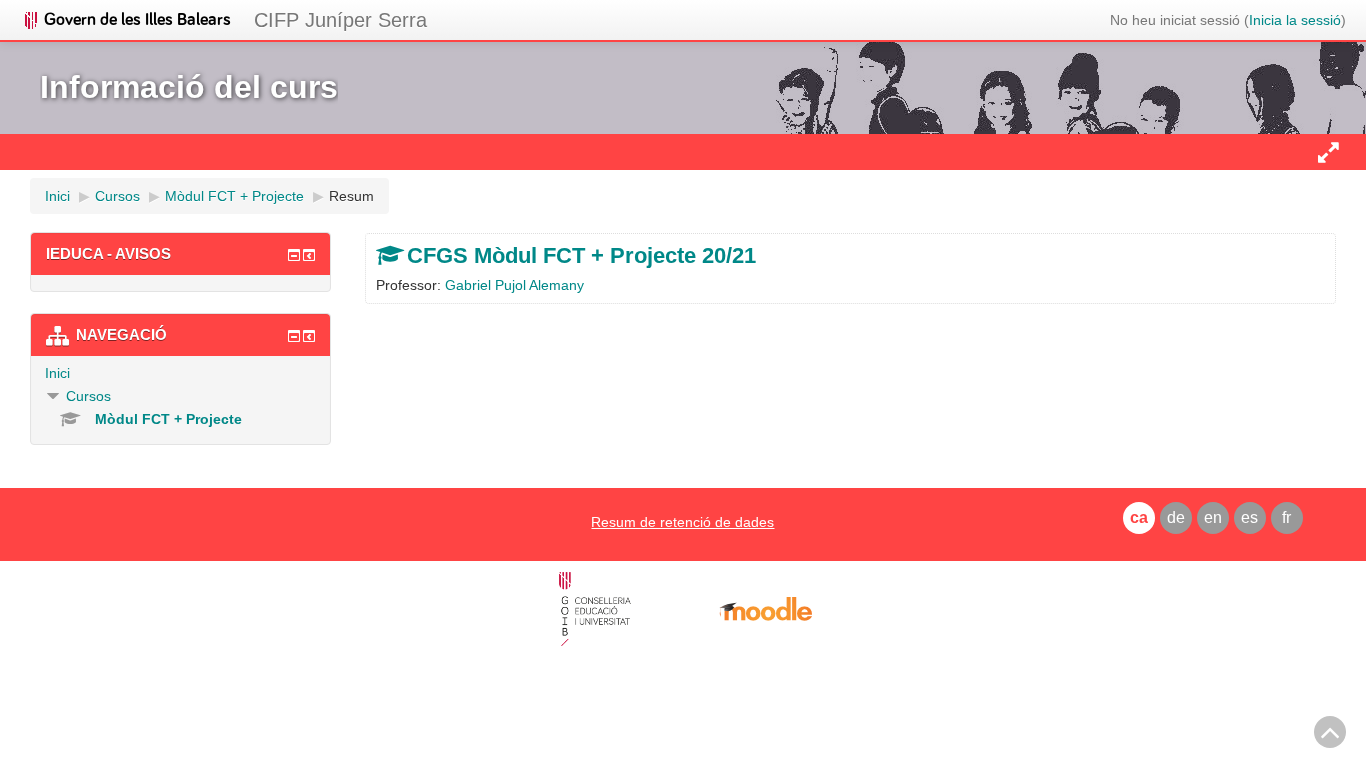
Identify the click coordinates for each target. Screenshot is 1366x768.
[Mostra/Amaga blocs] (1328, 152)
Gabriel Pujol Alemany (514, 285)
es (1249, 517)
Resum (351, 196)
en (1213, 517)
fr (1286, 517)
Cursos (88, 396)
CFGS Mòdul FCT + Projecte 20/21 (581, 255)
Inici (57, 373)
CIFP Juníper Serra (340, 20)
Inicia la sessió (1295, 20)
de (1176, 517)
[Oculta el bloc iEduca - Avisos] (294, 255)
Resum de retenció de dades (682, 522)
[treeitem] (180, 373)
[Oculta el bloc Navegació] (294, 336)
